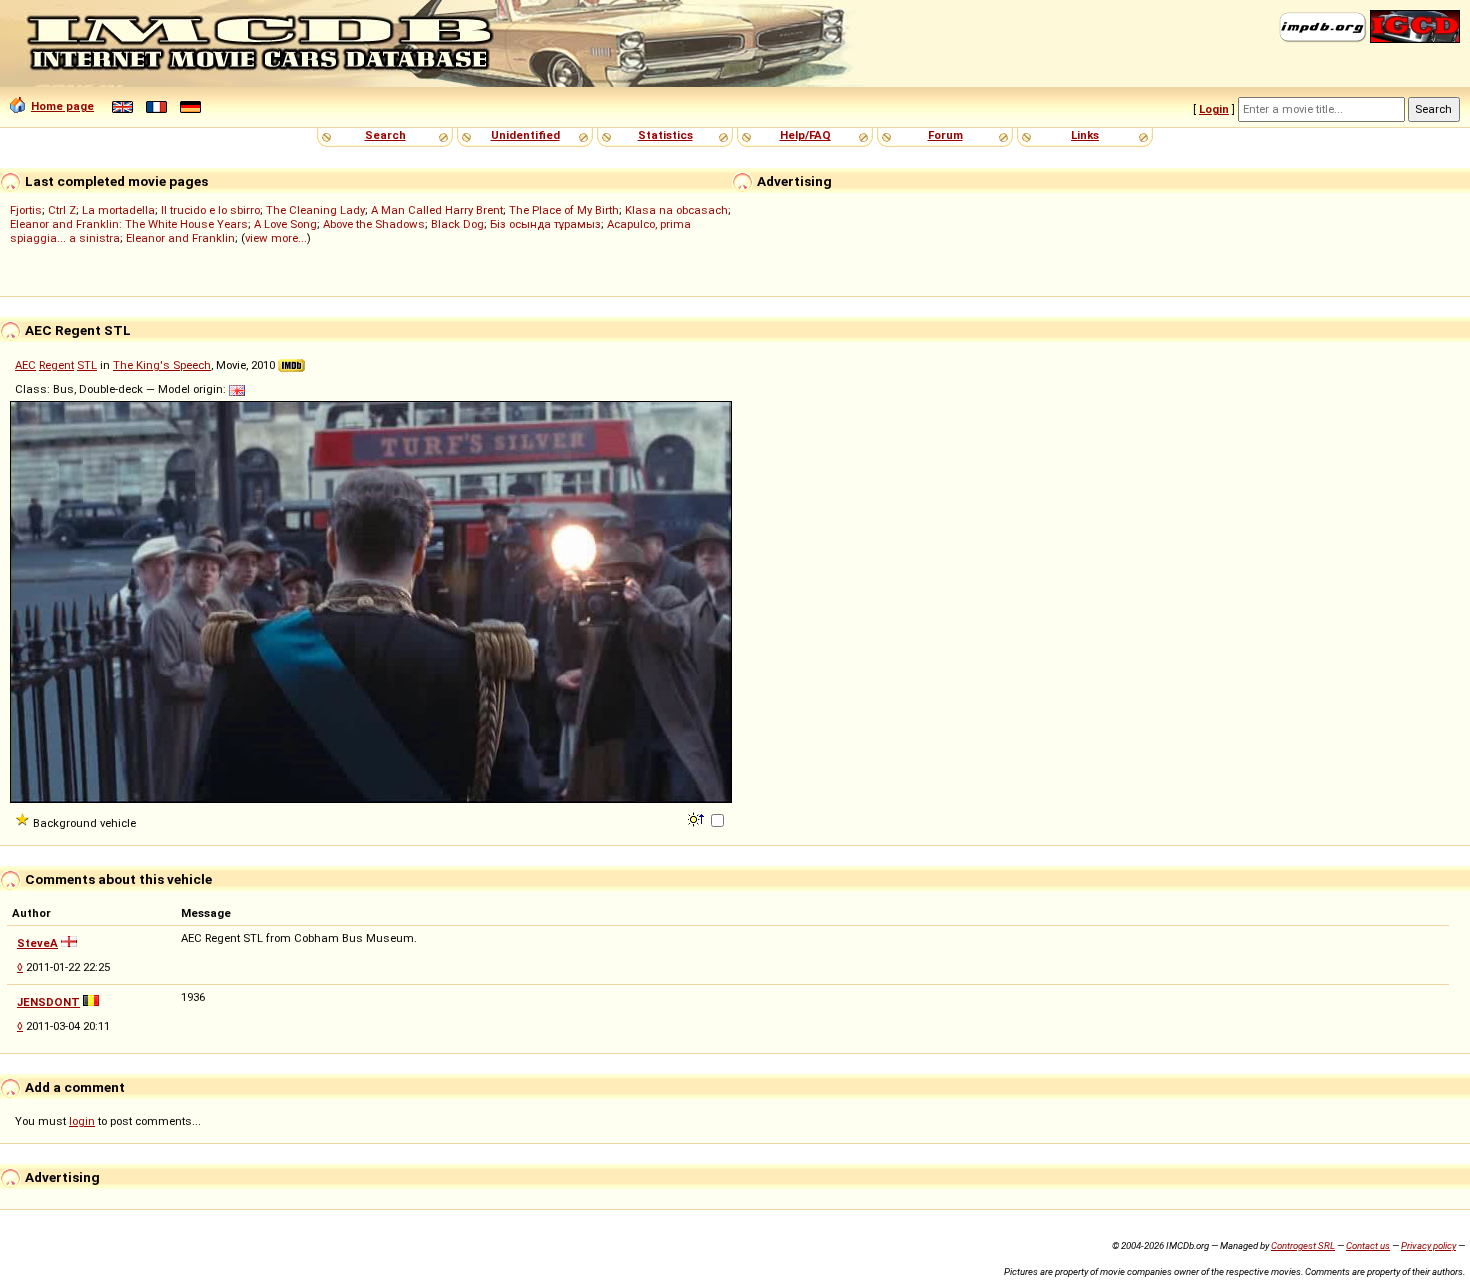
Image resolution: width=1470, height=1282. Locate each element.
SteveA (37, 943)
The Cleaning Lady (315, 210)
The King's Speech (162, 365)
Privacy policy (1428, 1245)
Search (385, 135)
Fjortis (26, 210)
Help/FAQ (805, 135)
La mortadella (118, 210)
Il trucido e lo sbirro (210, 210)
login (82, 1121)
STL (87, 365)
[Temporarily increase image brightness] (697, 818)
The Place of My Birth (564, 210)
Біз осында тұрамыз (545, 224)
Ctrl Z (62, 210)
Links (1085, 135)
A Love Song (285, 224)
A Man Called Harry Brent (437, 210)
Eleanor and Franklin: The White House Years (129, 224)
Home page (62, 106)
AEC (25, 365)
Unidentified (525, 135)
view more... (276, 238)
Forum (945, 135)
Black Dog (457, 224)
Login (1214, 109)
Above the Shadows (374, 224)
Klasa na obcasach (676, 210)
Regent (56, 365)
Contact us (1368, 1245)
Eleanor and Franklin (180, 238)
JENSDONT (48, 1002)
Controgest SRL (1303, 1245)
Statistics (665, 135)
